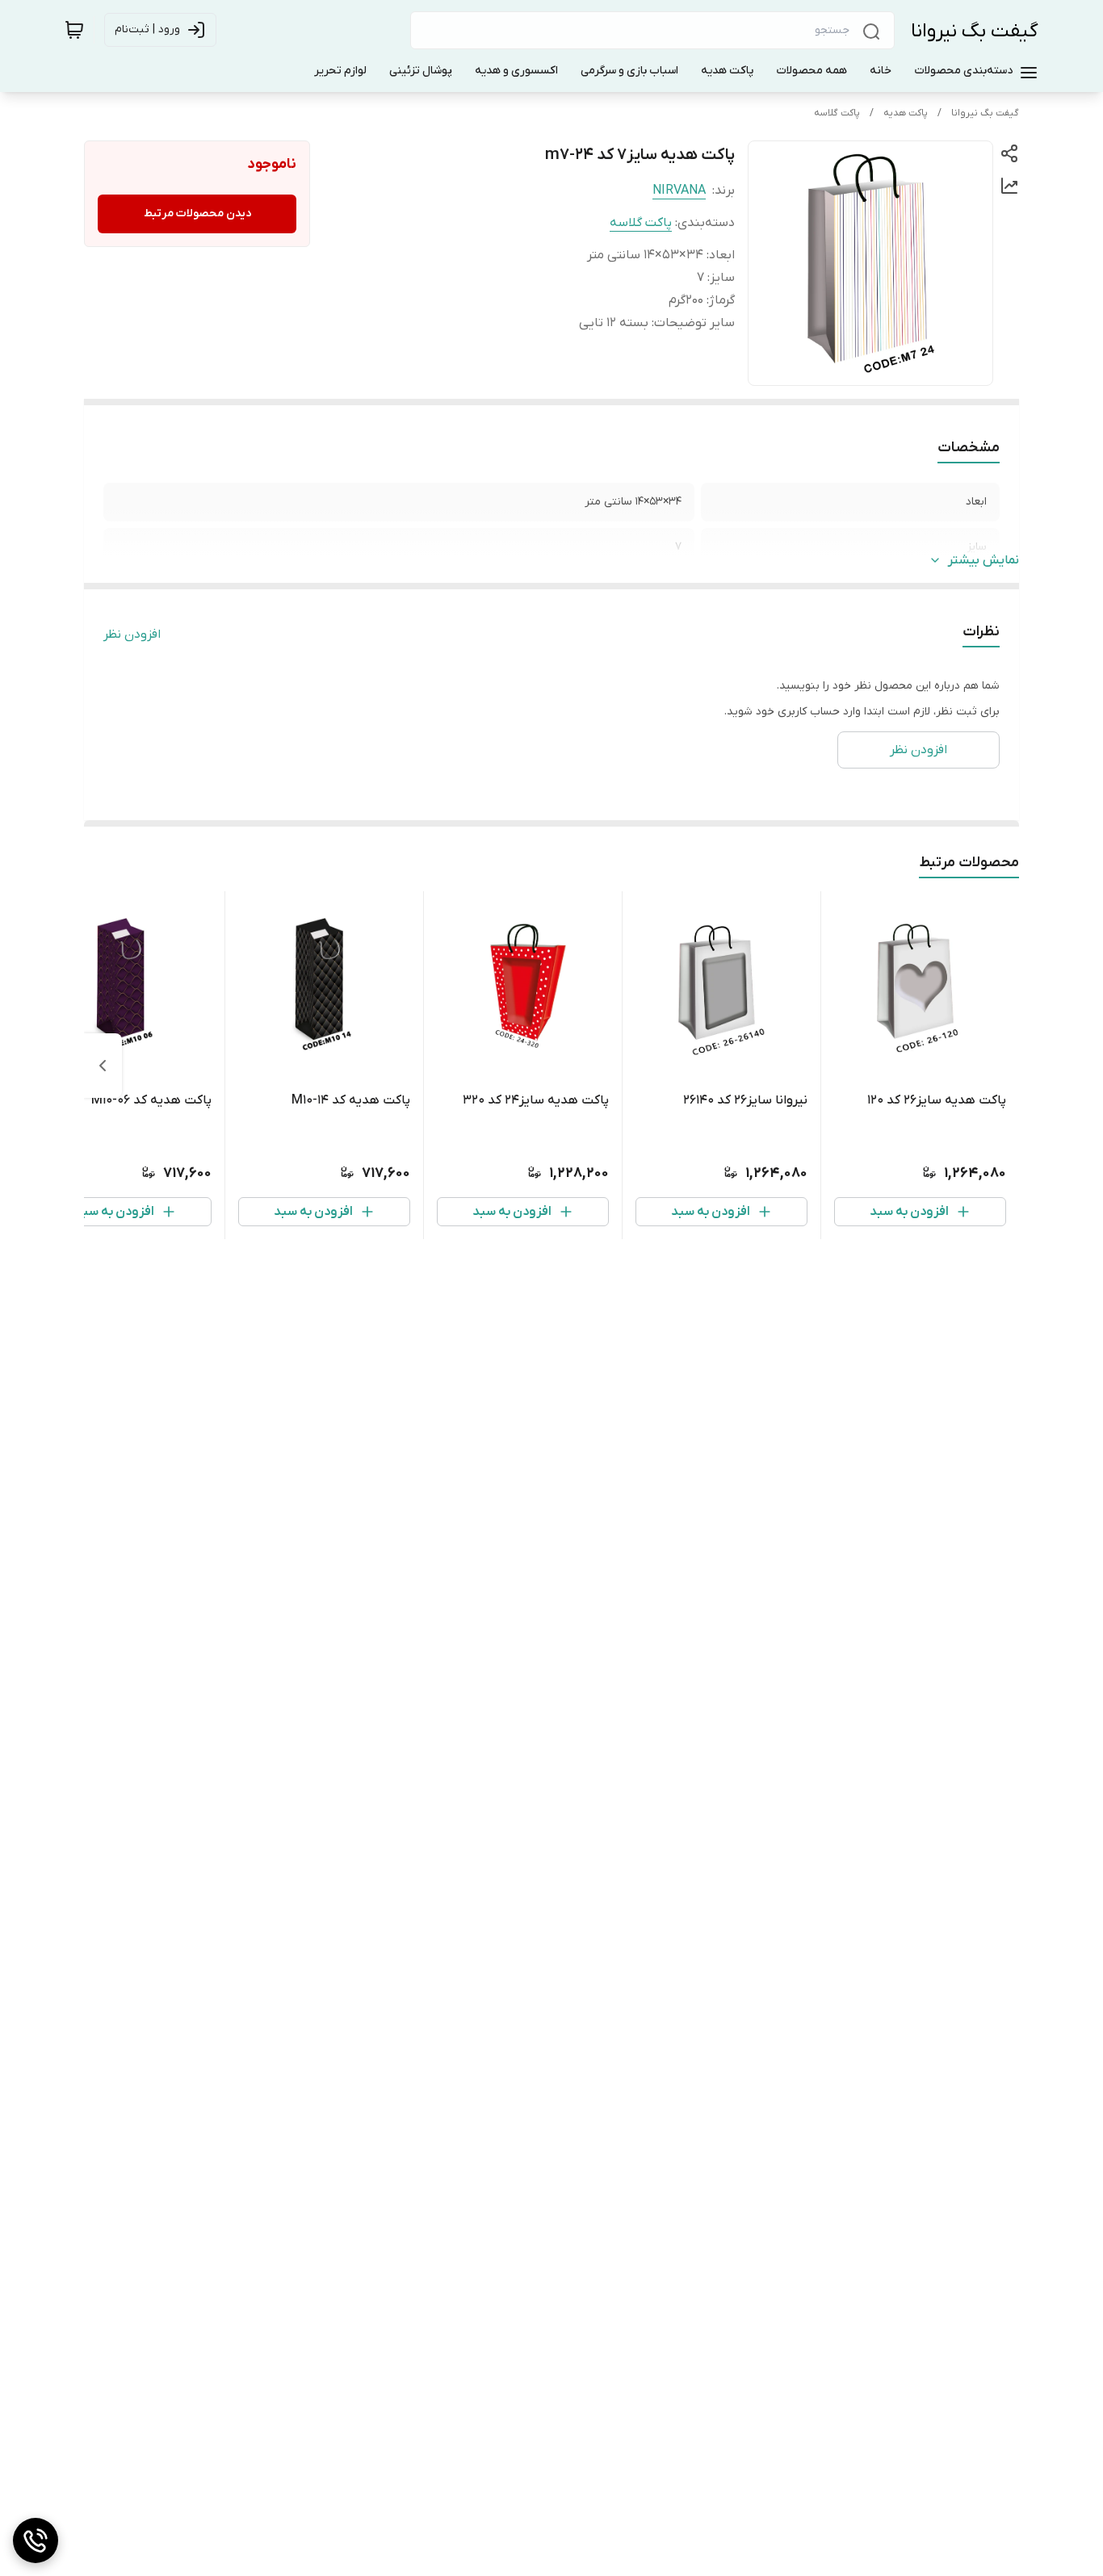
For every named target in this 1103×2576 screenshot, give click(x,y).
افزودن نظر (132, 635)
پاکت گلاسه (837, 113)
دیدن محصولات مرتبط (197, 214)
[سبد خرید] (74, 30)
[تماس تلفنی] (36, 2540)
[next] (103, 1066)
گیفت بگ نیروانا (975, 31)
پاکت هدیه (906, 113)
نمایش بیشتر (983, 560)
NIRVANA (679, 191)
